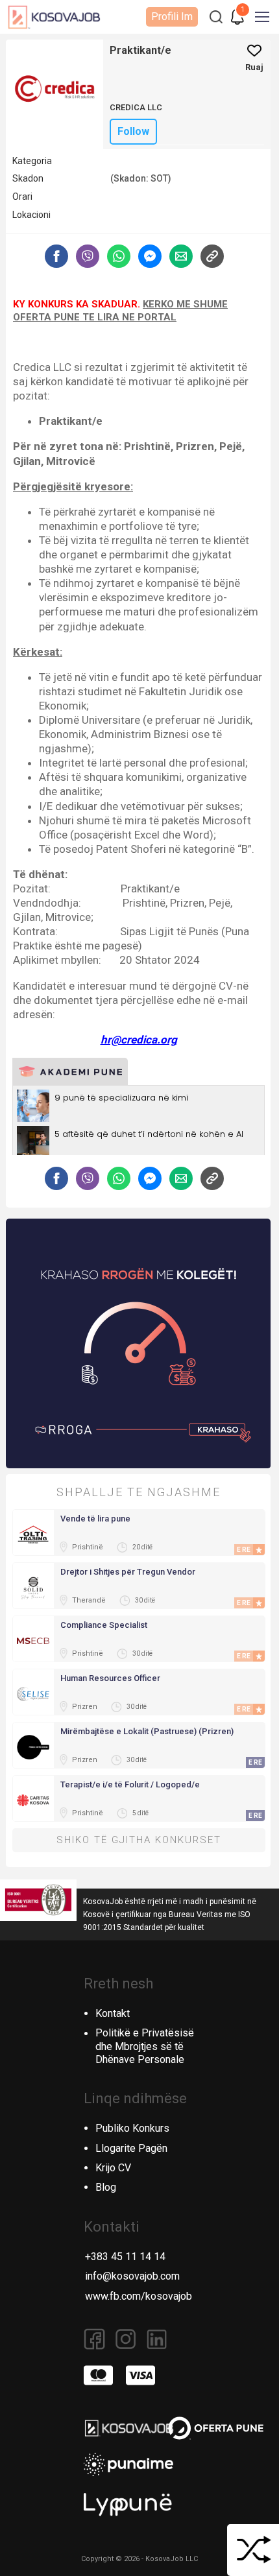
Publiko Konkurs (132, 2128)
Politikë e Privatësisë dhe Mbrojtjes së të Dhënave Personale (145, 2046)
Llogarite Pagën (131, 2148)
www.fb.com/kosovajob (139, 2296)
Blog (106, 2187)
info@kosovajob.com (132, 2276)
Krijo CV (113, 2168)
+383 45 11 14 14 (125, 2257)
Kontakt (113, 2013)
